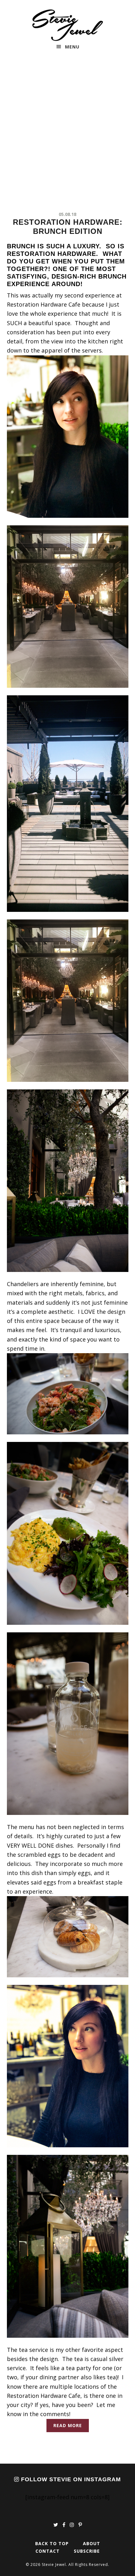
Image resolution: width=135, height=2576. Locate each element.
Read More (68, 2425)
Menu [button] (72, 47)
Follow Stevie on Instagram (70, 2479)
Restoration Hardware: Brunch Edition (68, 227)
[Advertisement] (67, 133)
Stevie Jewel (68, 25)
